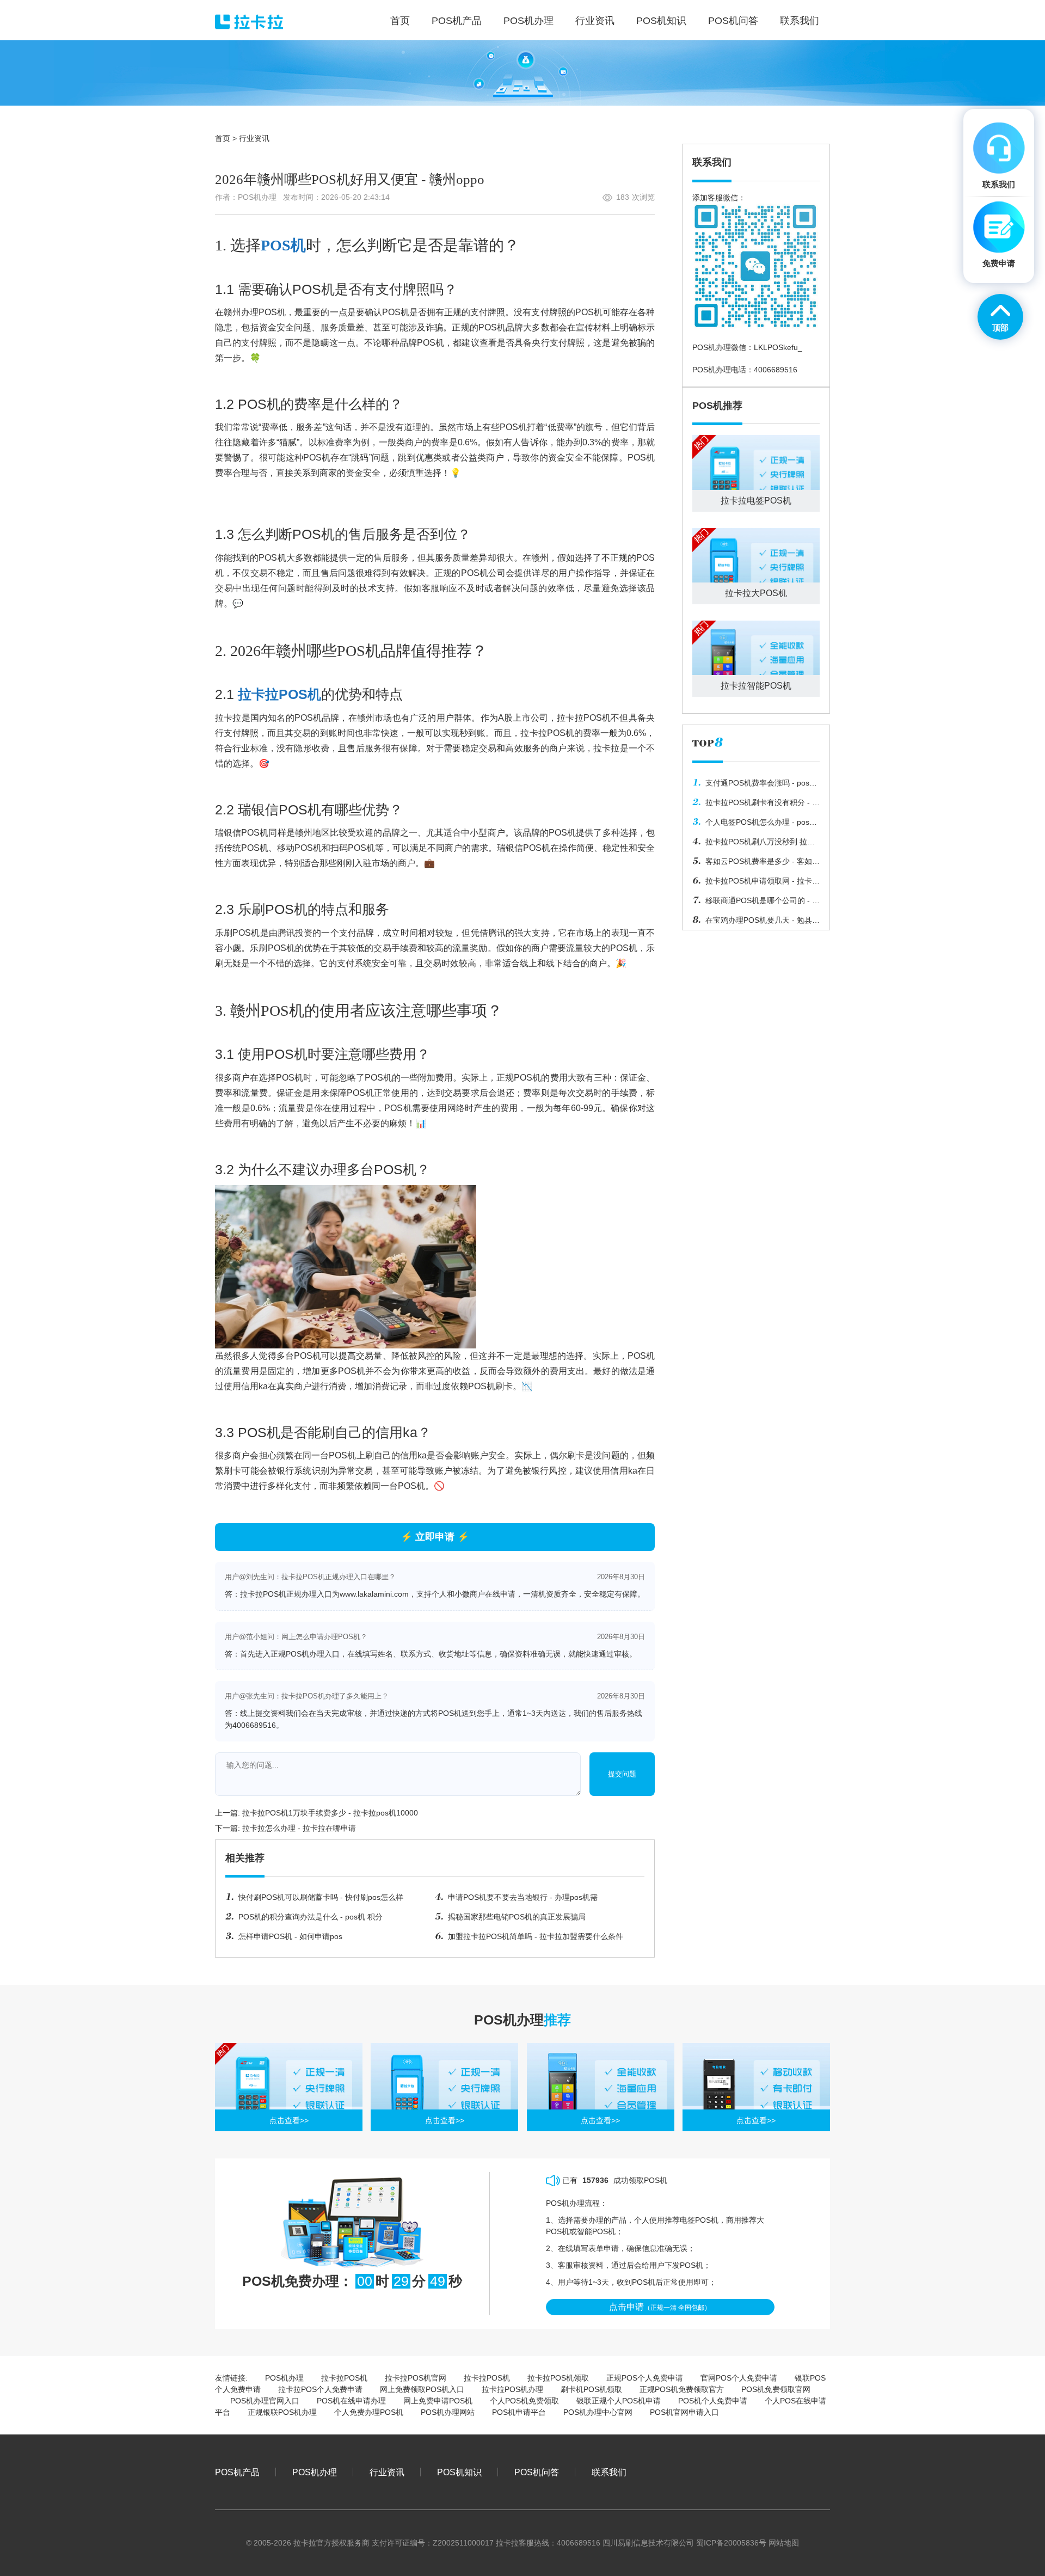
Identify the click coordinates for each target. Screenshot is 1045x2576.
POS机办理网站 (448, 2412)
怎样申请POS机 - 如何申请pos (290, 1936)
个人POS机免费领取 (524, 2401)
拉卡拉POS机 (279, 694)
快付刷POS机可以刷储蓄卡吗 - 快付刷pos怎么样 (321, 1897)
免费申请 (999, 263)
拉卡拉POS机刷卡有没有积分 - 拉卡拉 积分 (756, 805)
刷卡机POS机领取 (591, 2389)
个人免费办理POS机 (369, 2412)
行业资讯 (254, 138)
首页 (223, 138)
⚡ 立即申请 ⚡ (435, 1537)
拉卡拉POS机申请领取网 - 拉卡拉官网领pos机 (756, 884)
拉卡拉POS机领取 (558, 2378)
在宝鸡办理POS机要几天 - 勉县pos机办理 (752, 923)
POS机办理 (284, 2378)
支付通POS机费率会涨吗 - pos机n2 (755, 786)
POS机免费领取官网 (776, 2389)
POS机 (283, 245)
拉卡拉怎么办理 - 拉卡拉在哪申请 (299, 1828)
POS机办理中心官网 (598, 2412)
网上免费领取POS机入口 (422, 2389)
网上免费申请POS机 (438, 2401)
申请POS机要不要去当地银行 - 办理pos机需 (523, 1897)
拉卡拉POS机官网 (416, 2378)
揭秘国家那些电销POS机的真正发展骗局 (517, 1917)
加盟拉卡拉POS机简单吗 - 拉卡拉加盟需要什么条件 (536, 1936)
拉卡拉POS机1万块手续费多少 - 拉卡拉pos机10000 (330, 1813)
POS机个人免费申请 (713, 2401)
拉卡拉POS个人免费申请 (320, 2389)
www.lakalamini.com (374, 1594)
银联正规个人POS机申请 (619, 2401)
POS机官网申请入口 (684, 2412)
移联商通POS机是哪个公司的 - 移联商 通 (756, 903)
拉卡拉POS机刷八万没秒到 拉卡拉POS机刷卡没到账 (754, 844)
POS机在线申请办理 (351, 2401)
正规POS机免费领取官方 (682, 2389)
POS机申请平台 (519, 2412)
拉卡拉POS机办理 (512, 2389)
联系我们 (609, 2472)
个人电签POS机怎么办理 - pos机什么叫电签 (755, 825)
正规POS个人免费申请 (645, 2378)
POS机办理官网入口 (265, 2401)
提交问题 (622, 1774)
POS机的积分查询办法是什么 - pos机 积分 (311, 1917)
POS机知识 (459, 2472)
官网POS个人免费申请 (739, 2378)
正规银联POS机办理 (282, 2412)
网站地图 (784, 2543)
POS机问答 (537, 2472)
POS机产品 (237, 2472)
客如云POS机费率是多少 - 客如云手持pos (756, 864)
